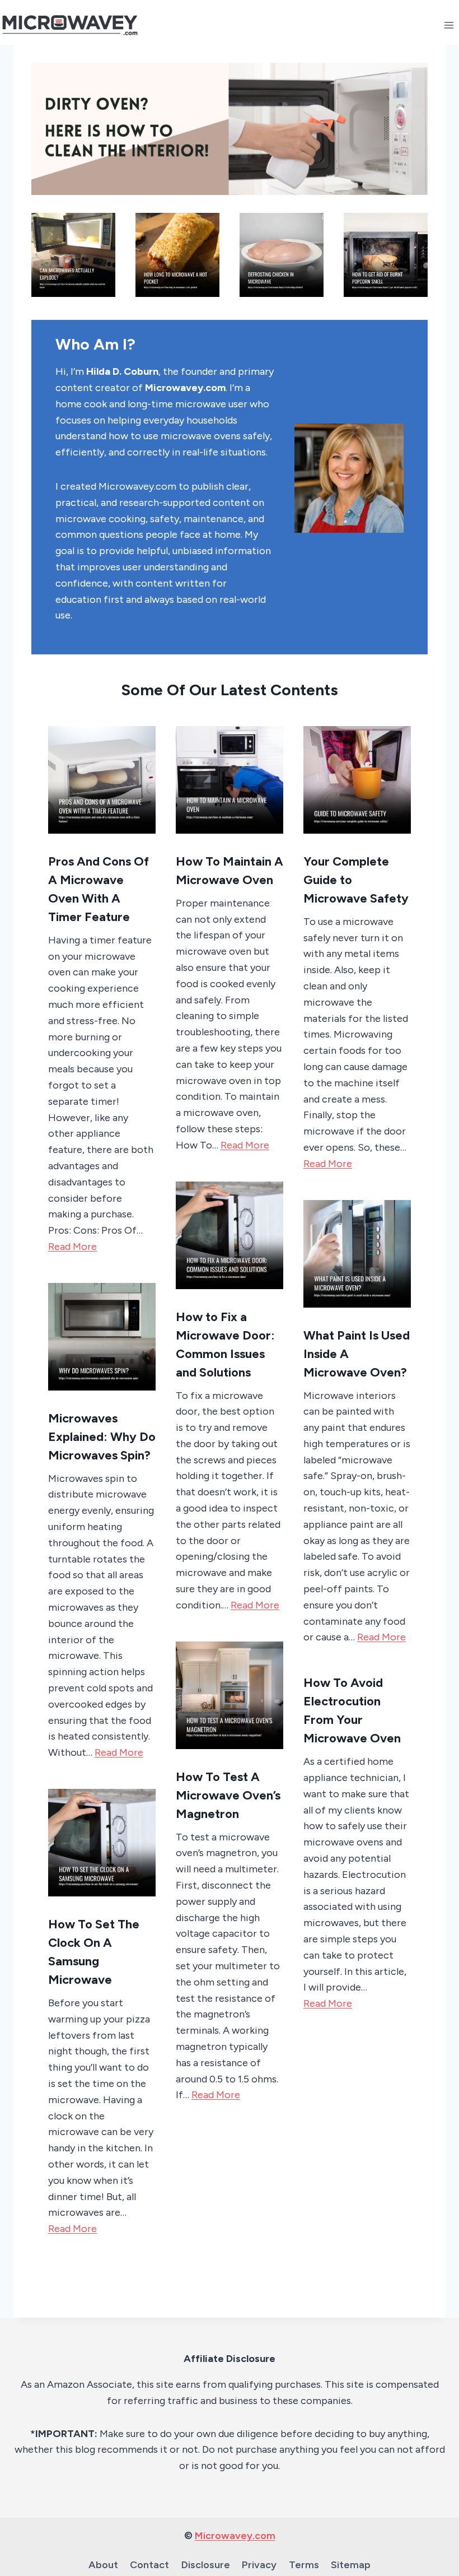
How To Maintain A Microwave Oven (230, 871)
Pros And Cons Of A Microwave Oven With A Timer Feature (99, 889)
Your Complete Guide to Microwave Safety (356, 880)
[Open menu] (449, 25)
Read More (72, 1247)
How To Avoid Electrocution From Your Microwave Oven (352, 1710)
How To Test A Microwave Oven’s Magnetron (228, 1795)
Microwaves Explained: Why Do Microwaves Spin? (102, 1437)
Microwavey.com (235, 2536)
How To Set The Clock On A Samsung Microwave (94, 1952)
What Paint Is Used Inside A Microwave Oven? (357, 1354)
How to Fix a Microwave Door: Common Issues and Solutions (225, 1345)
